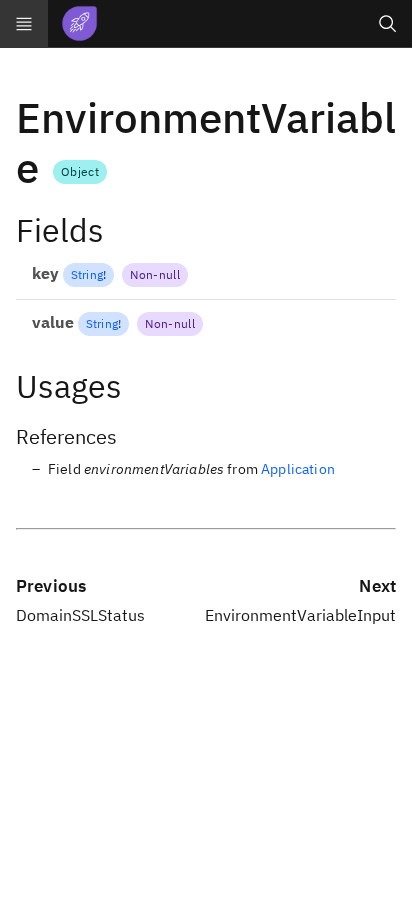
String (87, 274)
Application (298, 469)
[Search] (388, 24)
